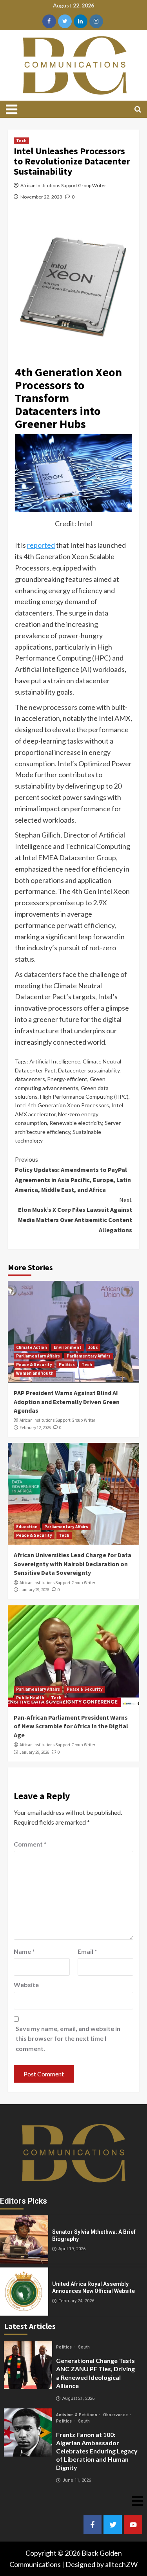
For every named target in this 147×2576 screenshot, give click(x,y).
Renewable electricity (76, 1123)
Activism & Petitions (77, 2415)
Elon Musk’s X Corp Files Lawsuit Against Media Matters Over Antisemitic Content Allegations (75, 1215)
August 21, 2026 (78, 2398)
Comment (30, 1844)
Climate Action (32, 1347)
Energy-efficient (67, 1079)
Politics (67, 1365)
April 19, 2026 (72, 2249)
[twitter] (65, 21)
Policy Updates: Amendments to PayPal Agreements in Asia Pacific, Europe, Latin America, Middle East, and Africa (73, 1174)
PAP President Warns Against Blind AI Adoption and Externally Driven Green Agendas (67, 1402)
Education (27, 1527)
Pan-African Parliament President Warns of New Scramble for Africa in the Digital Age (71, 1726)
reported (41, 545)
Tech (21, 141)
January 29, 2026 (34, 1590)
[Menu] (15, 109)
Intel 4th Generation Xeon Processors (62, 1105)
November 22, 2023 (41, 197)
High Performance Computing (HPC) (84, 1097)
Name (24, 1951)
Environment (68, 1347)
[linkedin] (81, 21)
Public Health (30, 1698)
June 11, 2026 (77, 2480)
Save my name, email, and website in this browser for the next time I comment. (68, 2038)
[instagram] (96, 21)
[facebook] (49, 21)
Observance (116, 2415)
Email (87, 1951)
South (84, 2347)
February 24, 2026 (76, 2301)
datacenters (30, 1079)
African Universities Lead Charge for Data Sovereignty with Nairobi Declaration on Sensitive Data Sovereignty (73, 1564)
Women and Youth (35, 1373)
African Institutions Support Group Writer (63, 185)
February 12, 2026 (35, 1428)
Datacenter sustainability (89, 1070)
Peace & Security (34, 1365)
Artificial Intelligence (55, 1061)
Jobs (93, 1347)
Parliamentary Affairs (38, 1356)
